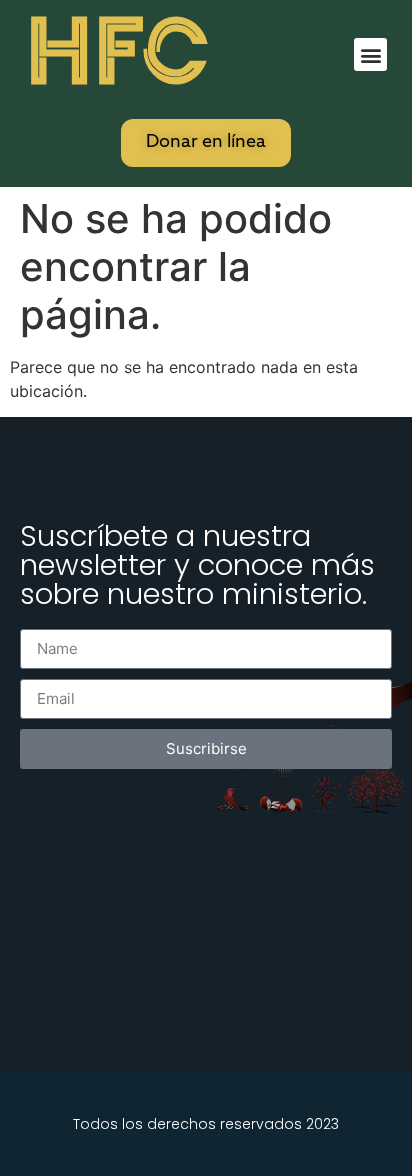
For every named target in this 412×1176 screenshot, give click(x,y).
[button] (370, 54)
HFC (117, 51)
